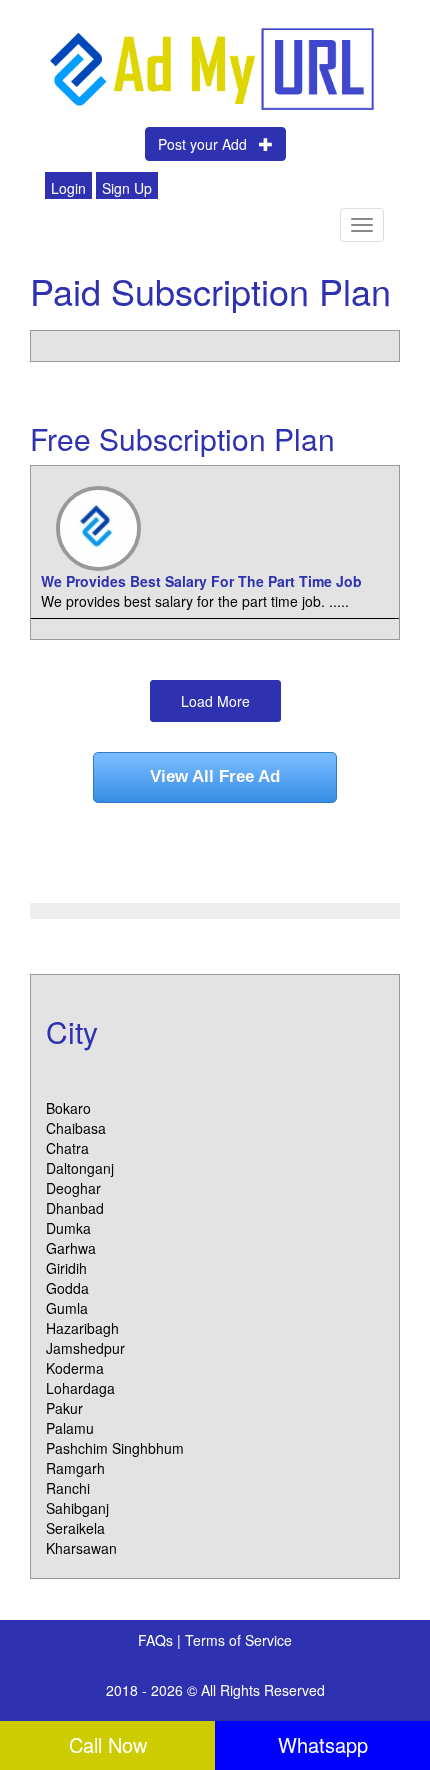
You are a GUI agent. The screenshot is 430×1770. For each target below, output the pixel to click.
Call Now (108, 1744)
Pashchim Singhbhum (115, 1448)
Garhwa (71, 1248)
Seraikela (75, 1528)
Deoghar (73, 1188)
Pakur (64, 1408)
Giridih (66, 1268)
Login (68, 188)
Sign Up (127, 188)
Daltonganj (80, 1168)
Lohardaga (80, 1388)
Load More (215, 701)
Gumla (67, 1308)
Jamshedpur (85, 1348)
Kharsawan (81, 1548)
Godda (67, 1288)
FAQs (157, 1640)
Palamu (70, 1428)
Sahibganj (77, 1508)
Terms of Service (238, 1640)
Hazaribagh (82, 1328)
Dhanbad (75, 1208)
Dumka (68, 1228)
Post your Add (208, 144)
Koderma (75, 1368)
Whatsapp (323, 1744)
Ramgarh (75, 1468)
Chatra (67, 1148)
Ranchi (68, 1488)
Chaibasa (76, 1128)
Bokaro (68, 1108)
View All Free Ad (215, 776)
